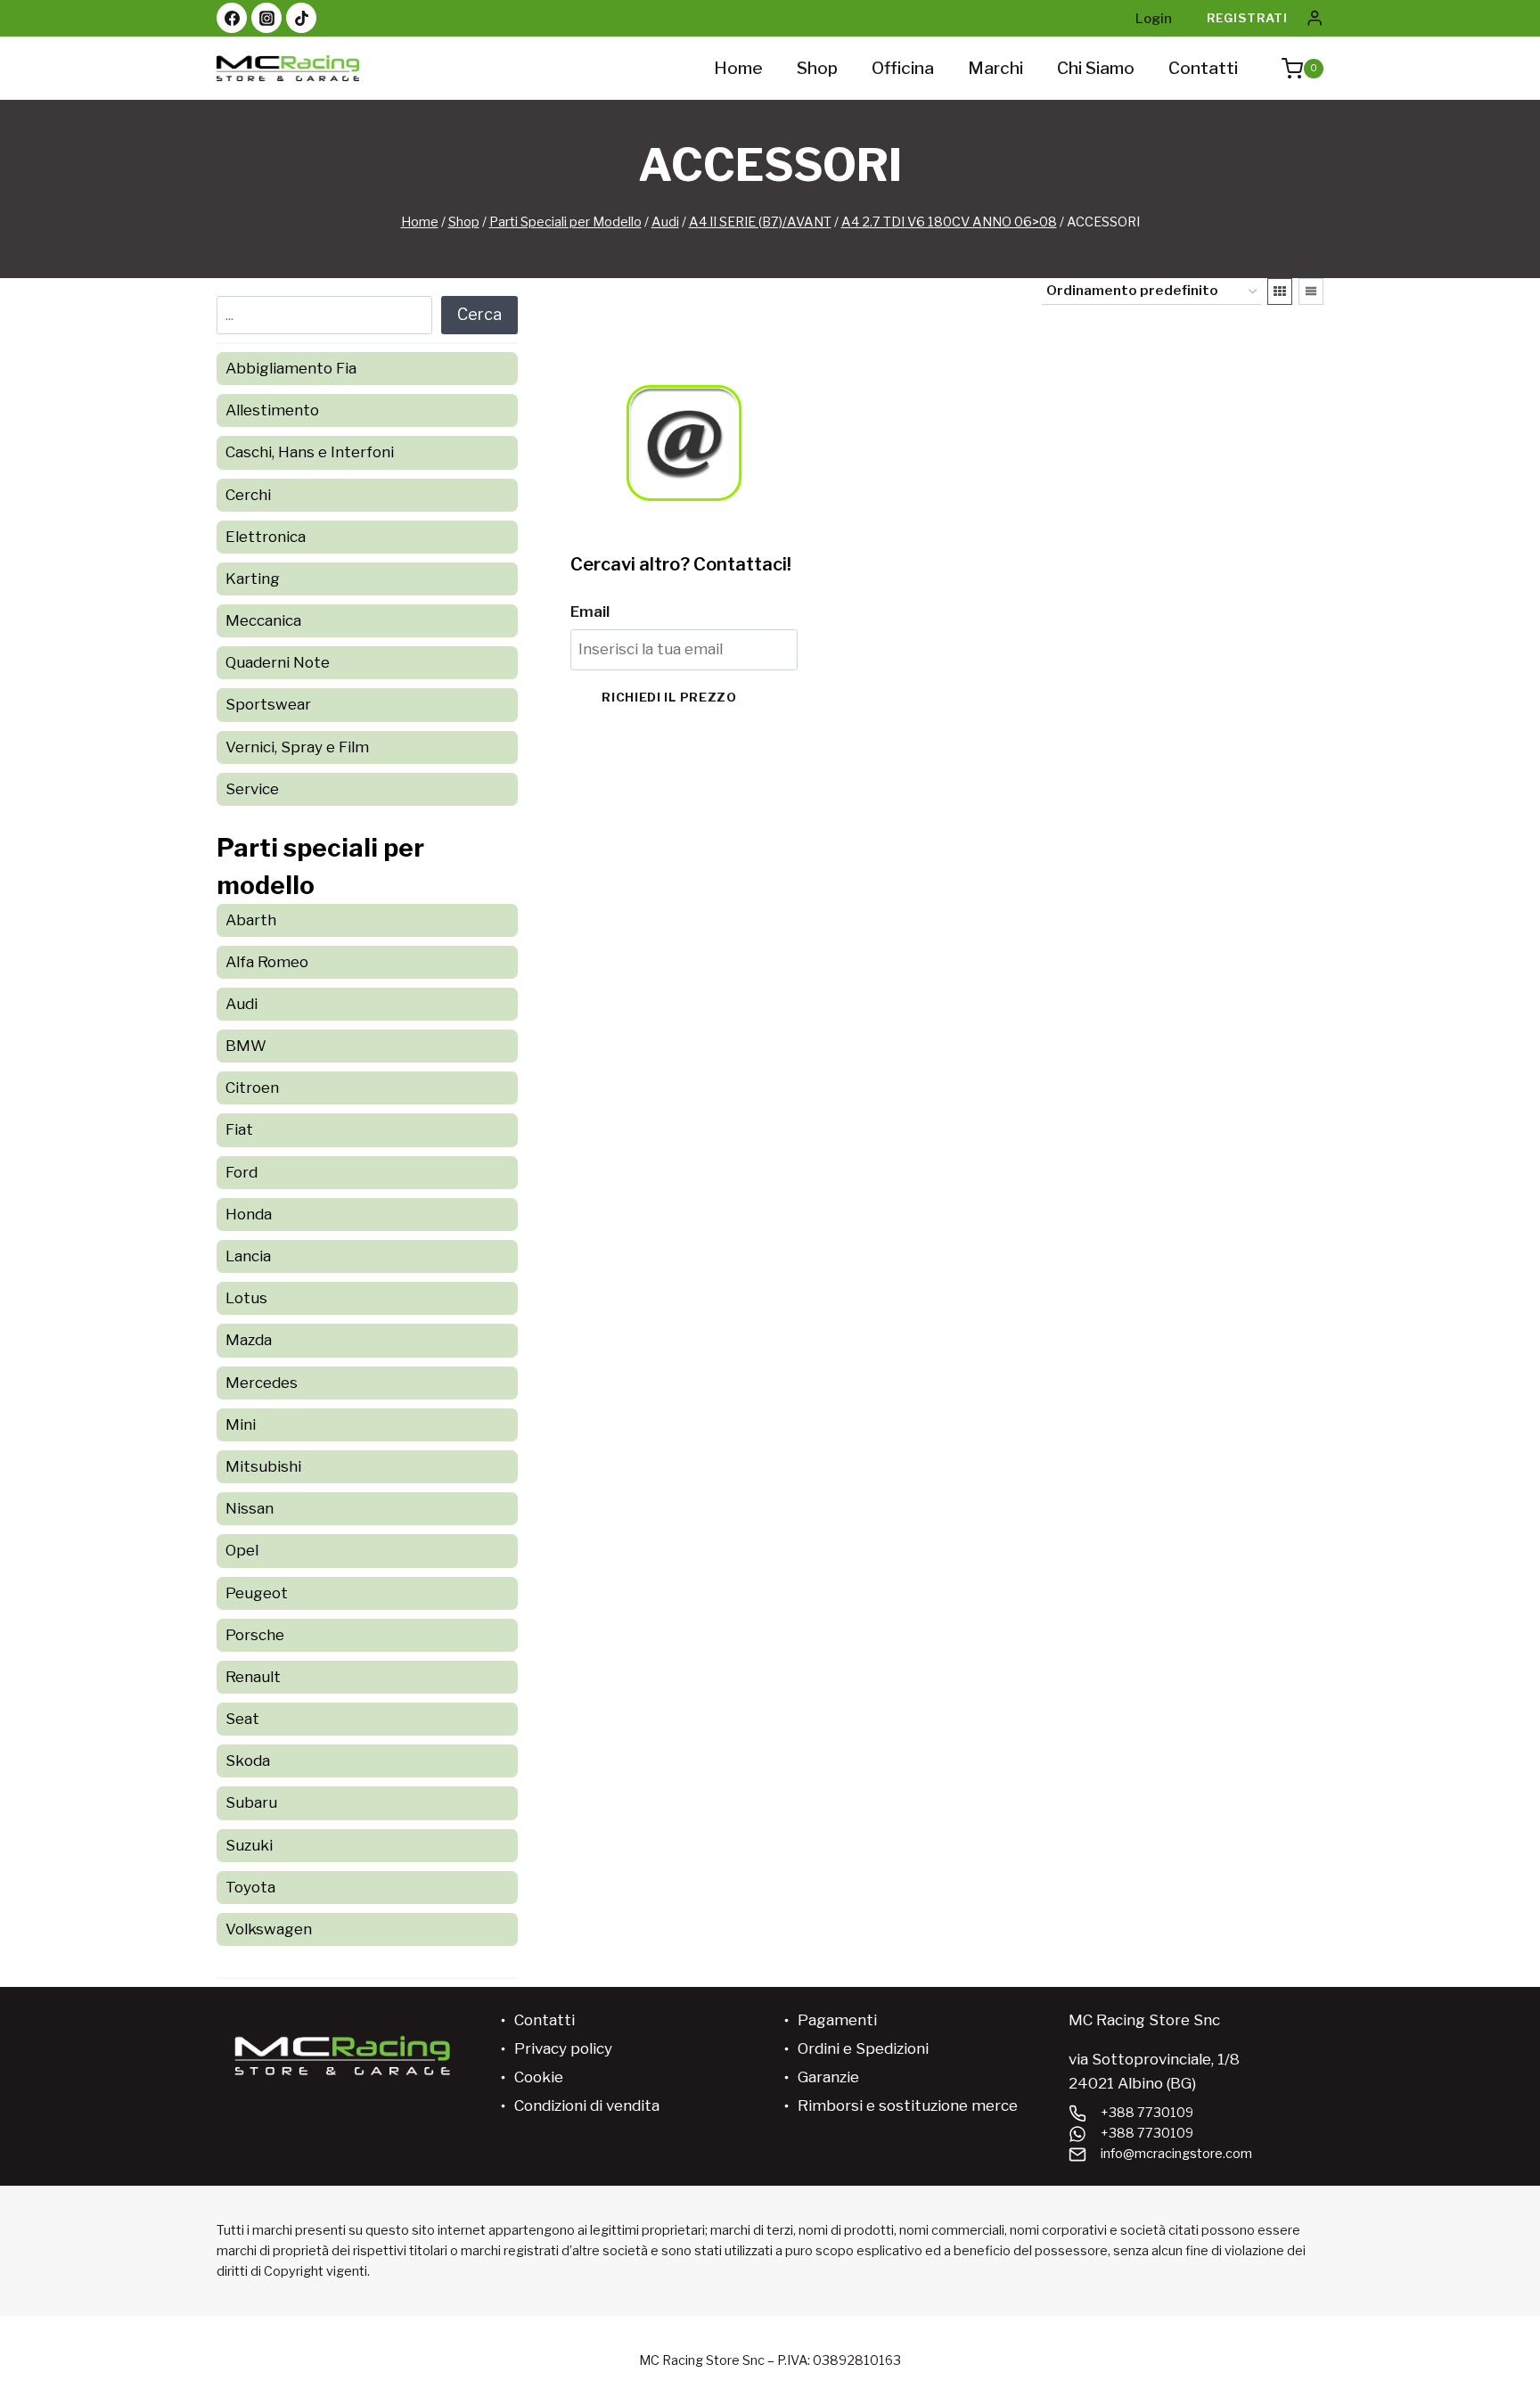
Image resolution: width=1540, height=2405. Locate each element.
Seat (242, 1719)
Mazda (249, 1340)
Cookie (539, 2077)
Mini (241, 1424)
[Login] (1315, 18)
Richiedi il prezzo (669, 697)
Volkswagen (269, 1929)
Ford (242, 1172)
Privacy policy (563, 2048)
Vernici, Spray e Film (297, 747)
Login (1154, 19)
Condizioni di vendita (587, 2105)
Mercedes (262, 1383)
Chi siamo (1096, 68)
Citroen (252, 1088)
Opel (242, 1550)
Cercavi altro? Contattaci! (681, 564)
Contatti (1203, 68)
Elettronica (266, 537)
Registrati (1247, 18)
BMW (246, 1046)
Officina (903, 68)
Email (590, 612)
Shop (817, 68)
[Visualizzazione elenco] (1311, 291)
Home (738, 68)
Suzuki (249, 1845)
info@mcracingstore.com (1176, 2154)
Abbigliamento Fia (291, 368)
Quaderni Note (278, 662)
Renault (253, 1677)
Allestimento (272, 410)
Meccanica (263, 620)
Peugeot (257, 1593)
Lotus (246, 1298)
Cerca (479, 314)
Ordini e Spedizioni (863, 2048)
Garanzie (828, 2077)
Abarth (251, 920)
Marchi (995, 68)
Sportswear (268, 704)
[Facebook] (232, 18)
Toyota (250, 1887)
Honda (249, 1214)
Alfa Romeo (267, 962)
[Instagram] (266, 18)
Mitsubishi (263, 1466)
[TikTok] (301, 18)
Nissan (250, 1508)
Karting (253, 579)
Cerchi (248, 495)
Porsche (255, 1635)
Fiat (239, 1129)
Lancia (248, 1256)
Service (252, 789)
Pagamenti (837, 2020)
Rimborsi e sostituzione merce (908, 2105)
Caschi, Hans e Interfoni (310, 452)
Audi (242, 1004)
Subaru (251, 1802)
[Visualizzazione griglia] (1280, 291)
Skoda (248, 1761)
